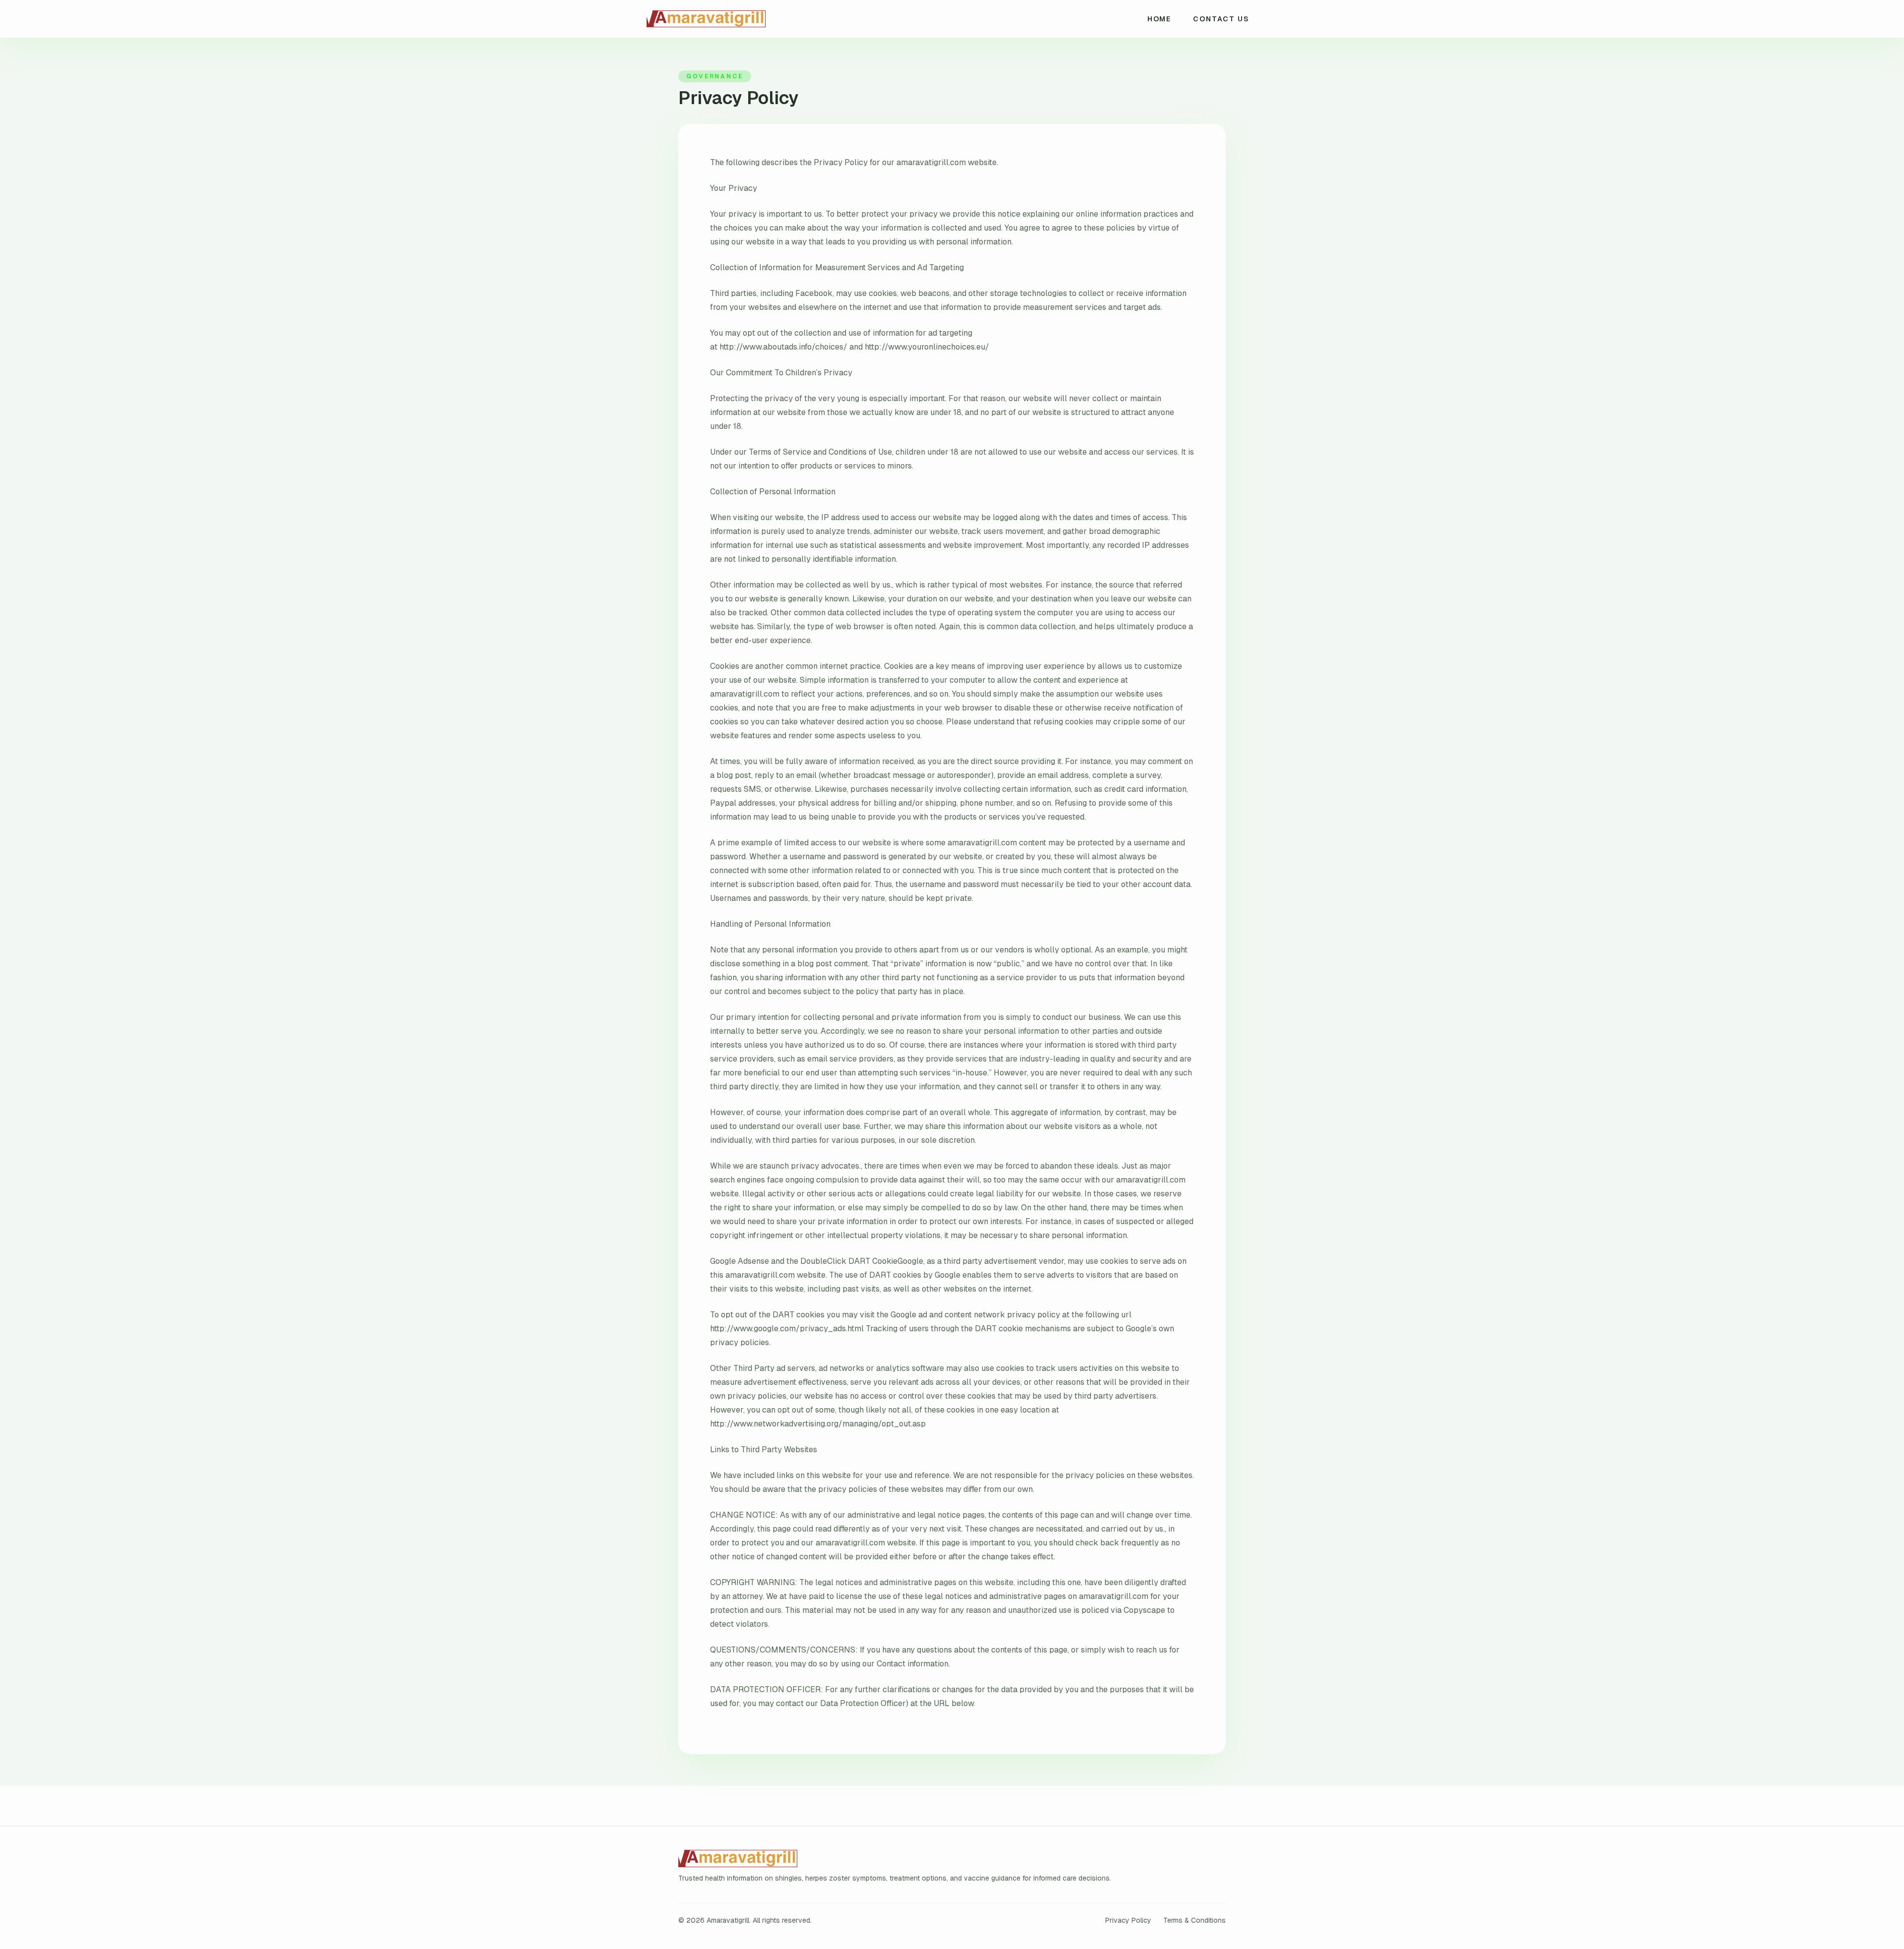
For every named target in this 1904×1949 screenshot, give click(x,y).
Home (1160, 19)
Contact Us (1221, 19)
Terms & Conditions (1194, 1920)
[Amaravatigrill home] (749, 19)
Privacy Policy (1128, 1920)
